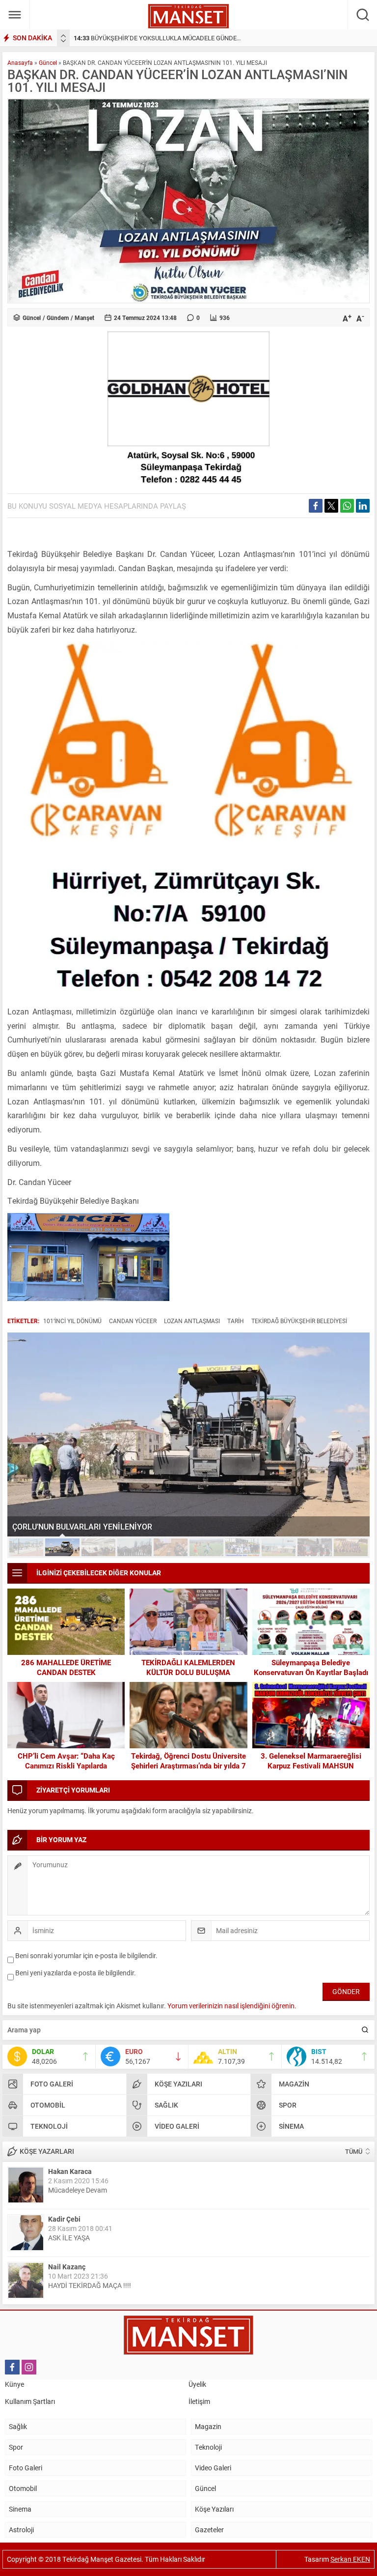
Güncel (48, 62)
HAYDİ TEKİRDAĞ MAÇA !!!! (90, 2285)
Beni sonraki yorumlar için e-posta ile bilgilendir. (86, 1955)
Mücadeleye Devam (78, 2190)
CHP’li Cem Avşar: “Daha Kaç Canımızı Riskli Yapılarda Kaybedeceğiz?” (66, 1766)
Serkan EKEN (350, 2559)
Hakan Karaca (70, 2171)
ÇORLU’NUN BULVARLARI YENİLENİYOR (82, 1526)
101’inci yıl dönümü (72, 1321)
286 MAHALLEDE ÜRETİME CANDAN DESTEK (66, 1667)
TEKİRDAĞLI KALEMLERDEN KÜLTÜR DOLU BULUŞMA (188, 1667)
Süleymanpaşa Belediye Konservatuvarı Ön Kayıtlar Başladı (311, 1667)
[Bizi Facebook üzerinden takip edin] (12, 2367)
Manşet (84, 318)
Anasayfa (20, 62)
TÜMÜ (354, 2151)
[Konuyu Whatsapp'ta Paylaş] (347, 506)
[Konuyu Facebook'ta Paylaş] (316, 506)
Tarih (236, 1321)
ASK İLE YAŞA (69, 2238)
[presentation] (63, 36)
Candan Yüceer (133, 1321)
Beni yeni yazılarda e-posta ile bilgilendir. (76, 1973)
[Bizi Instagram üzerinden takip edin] (29, 2367)
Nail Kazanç (67, 2267)
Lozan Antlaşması (192, 1321)
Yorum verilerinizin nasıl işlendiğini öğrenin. (232, 2006)
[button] (26, 1547)
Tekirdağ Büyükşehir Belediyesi (299, 1321)
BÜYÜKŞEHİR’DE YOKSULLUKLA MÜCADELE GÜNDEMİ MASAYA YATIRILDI (187, 38)
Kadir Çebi (64, 2219)
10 (351, 1547)
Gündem (58, 318)
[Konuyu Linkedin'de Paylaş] (363, 506)
